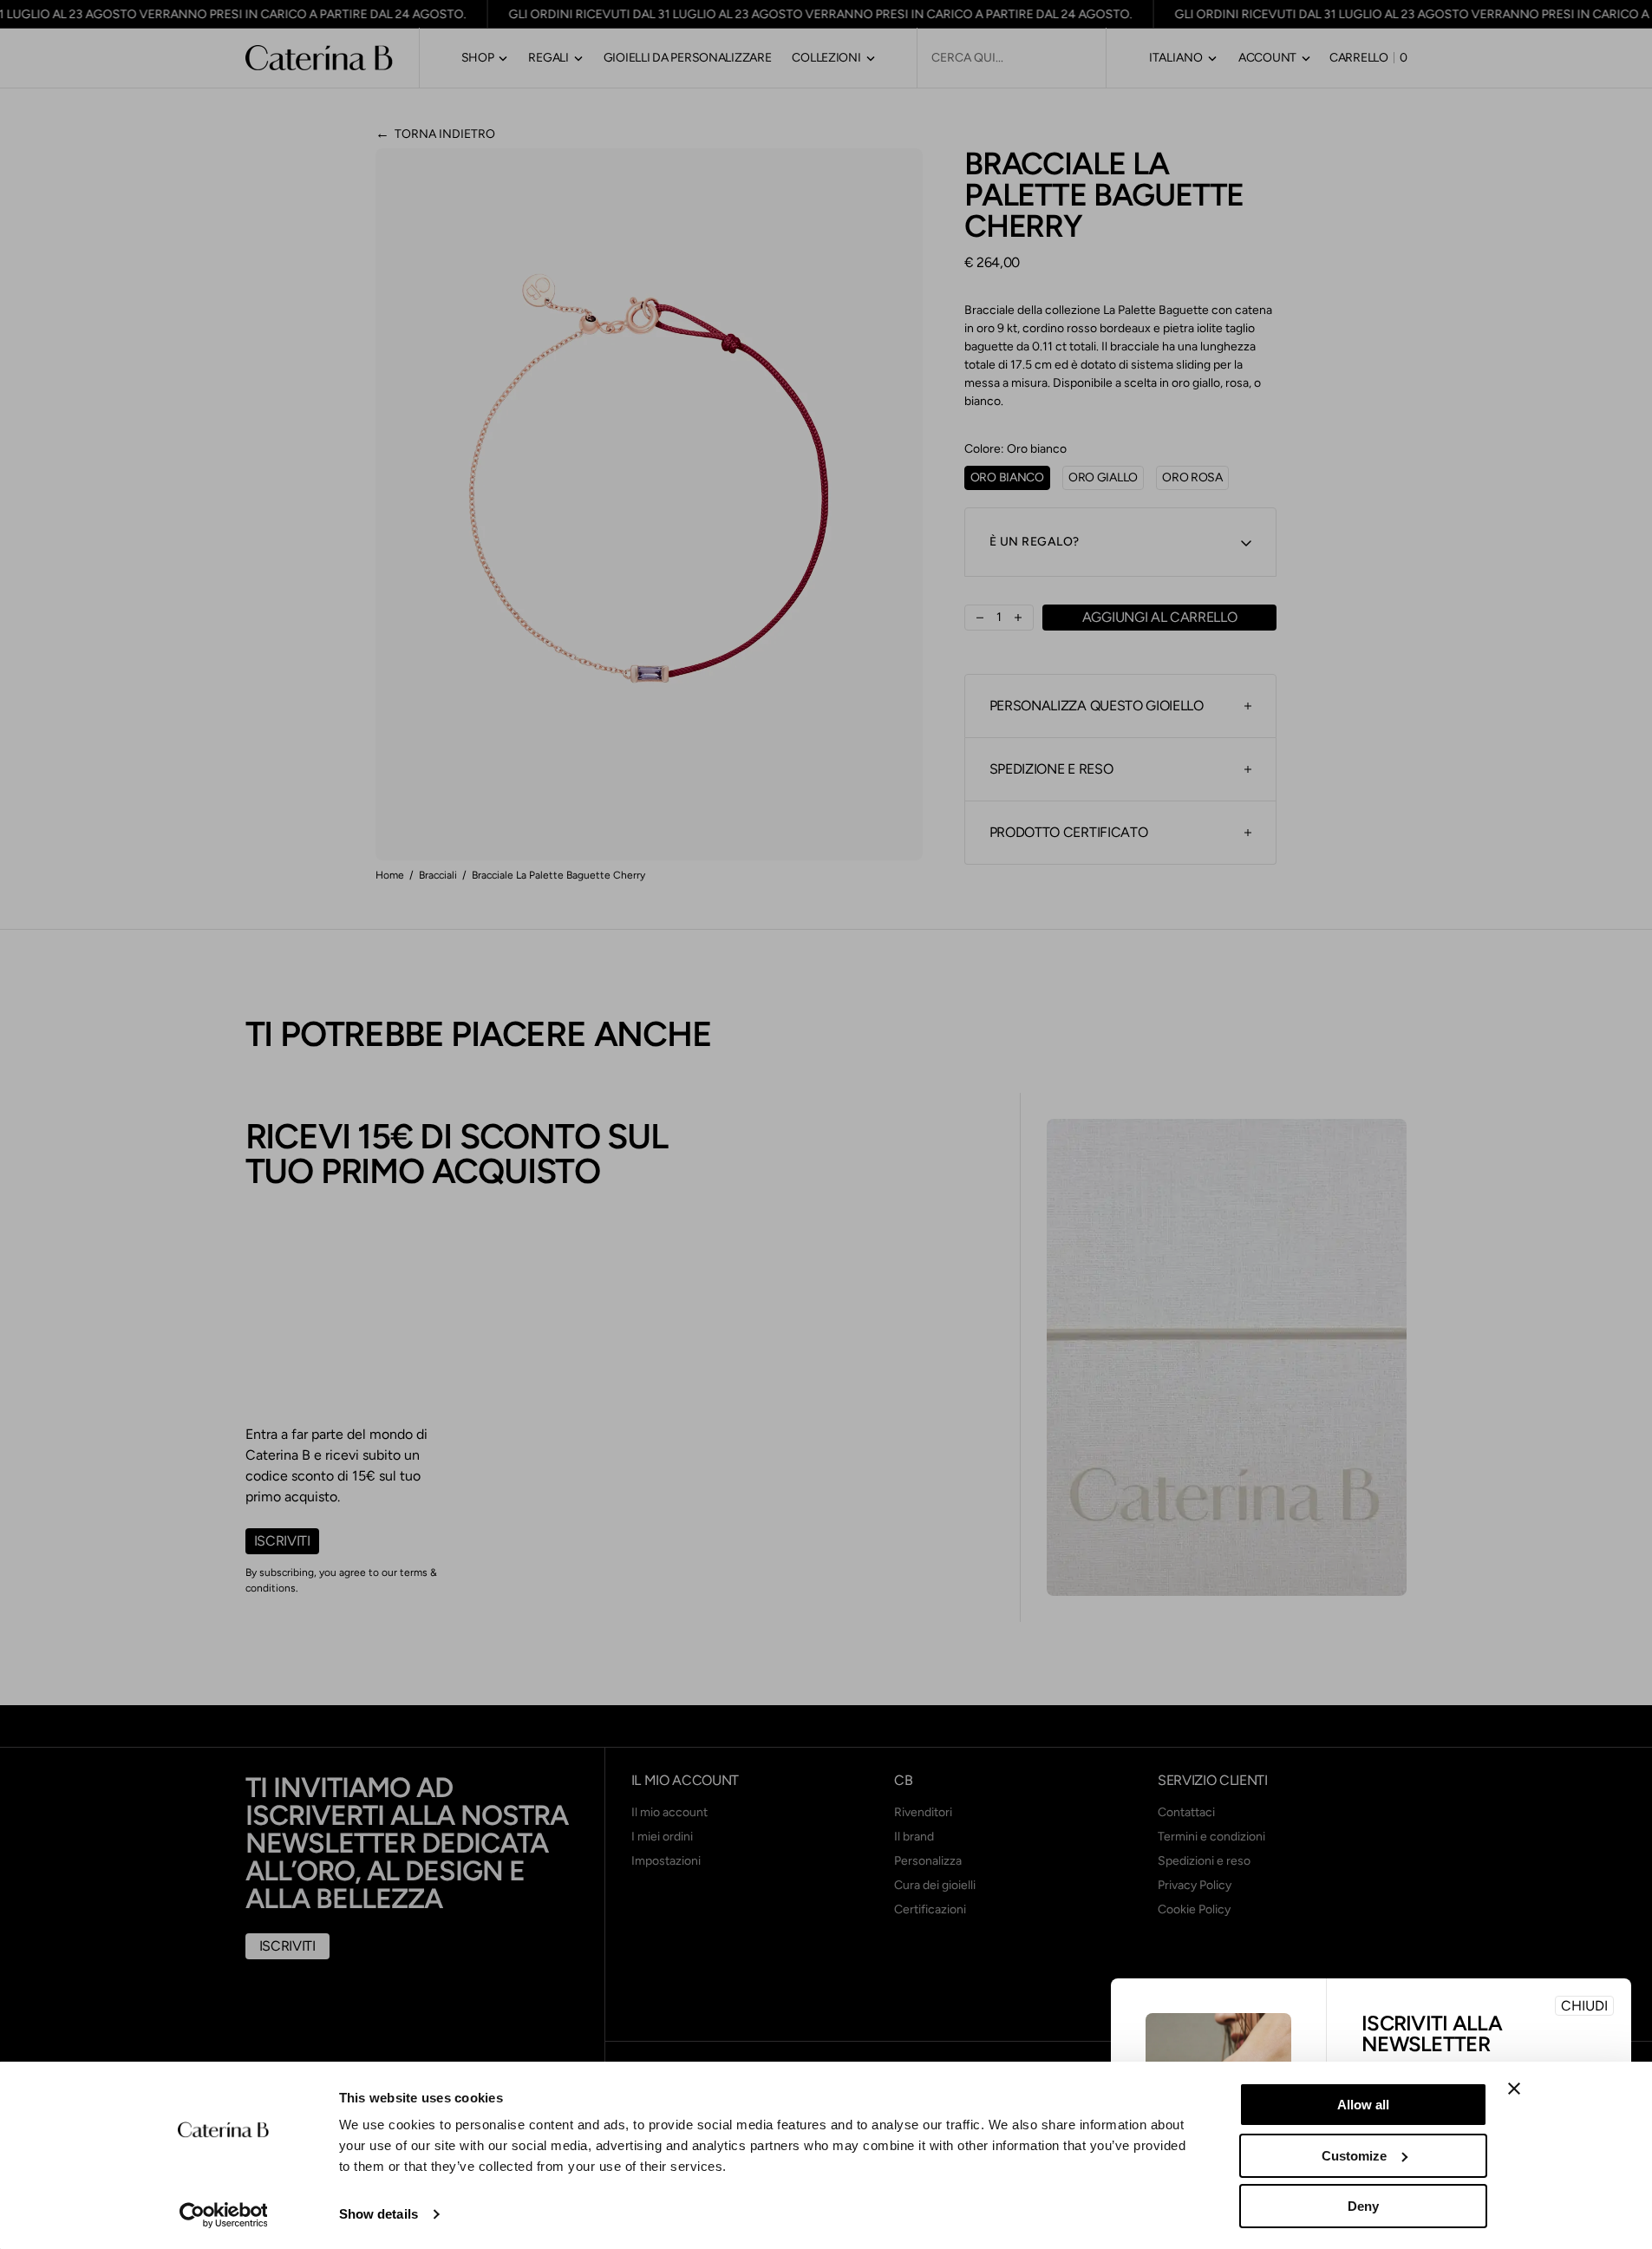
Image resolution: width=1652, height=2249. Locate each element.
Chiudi (1584, 2006)
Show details (379, 2214)
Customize (1354, 2156)
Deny (1363, 2206)
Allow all (1363, 2105)
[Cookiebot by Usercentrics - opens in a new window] (223, 2215)
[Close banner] (1514, 2089)
